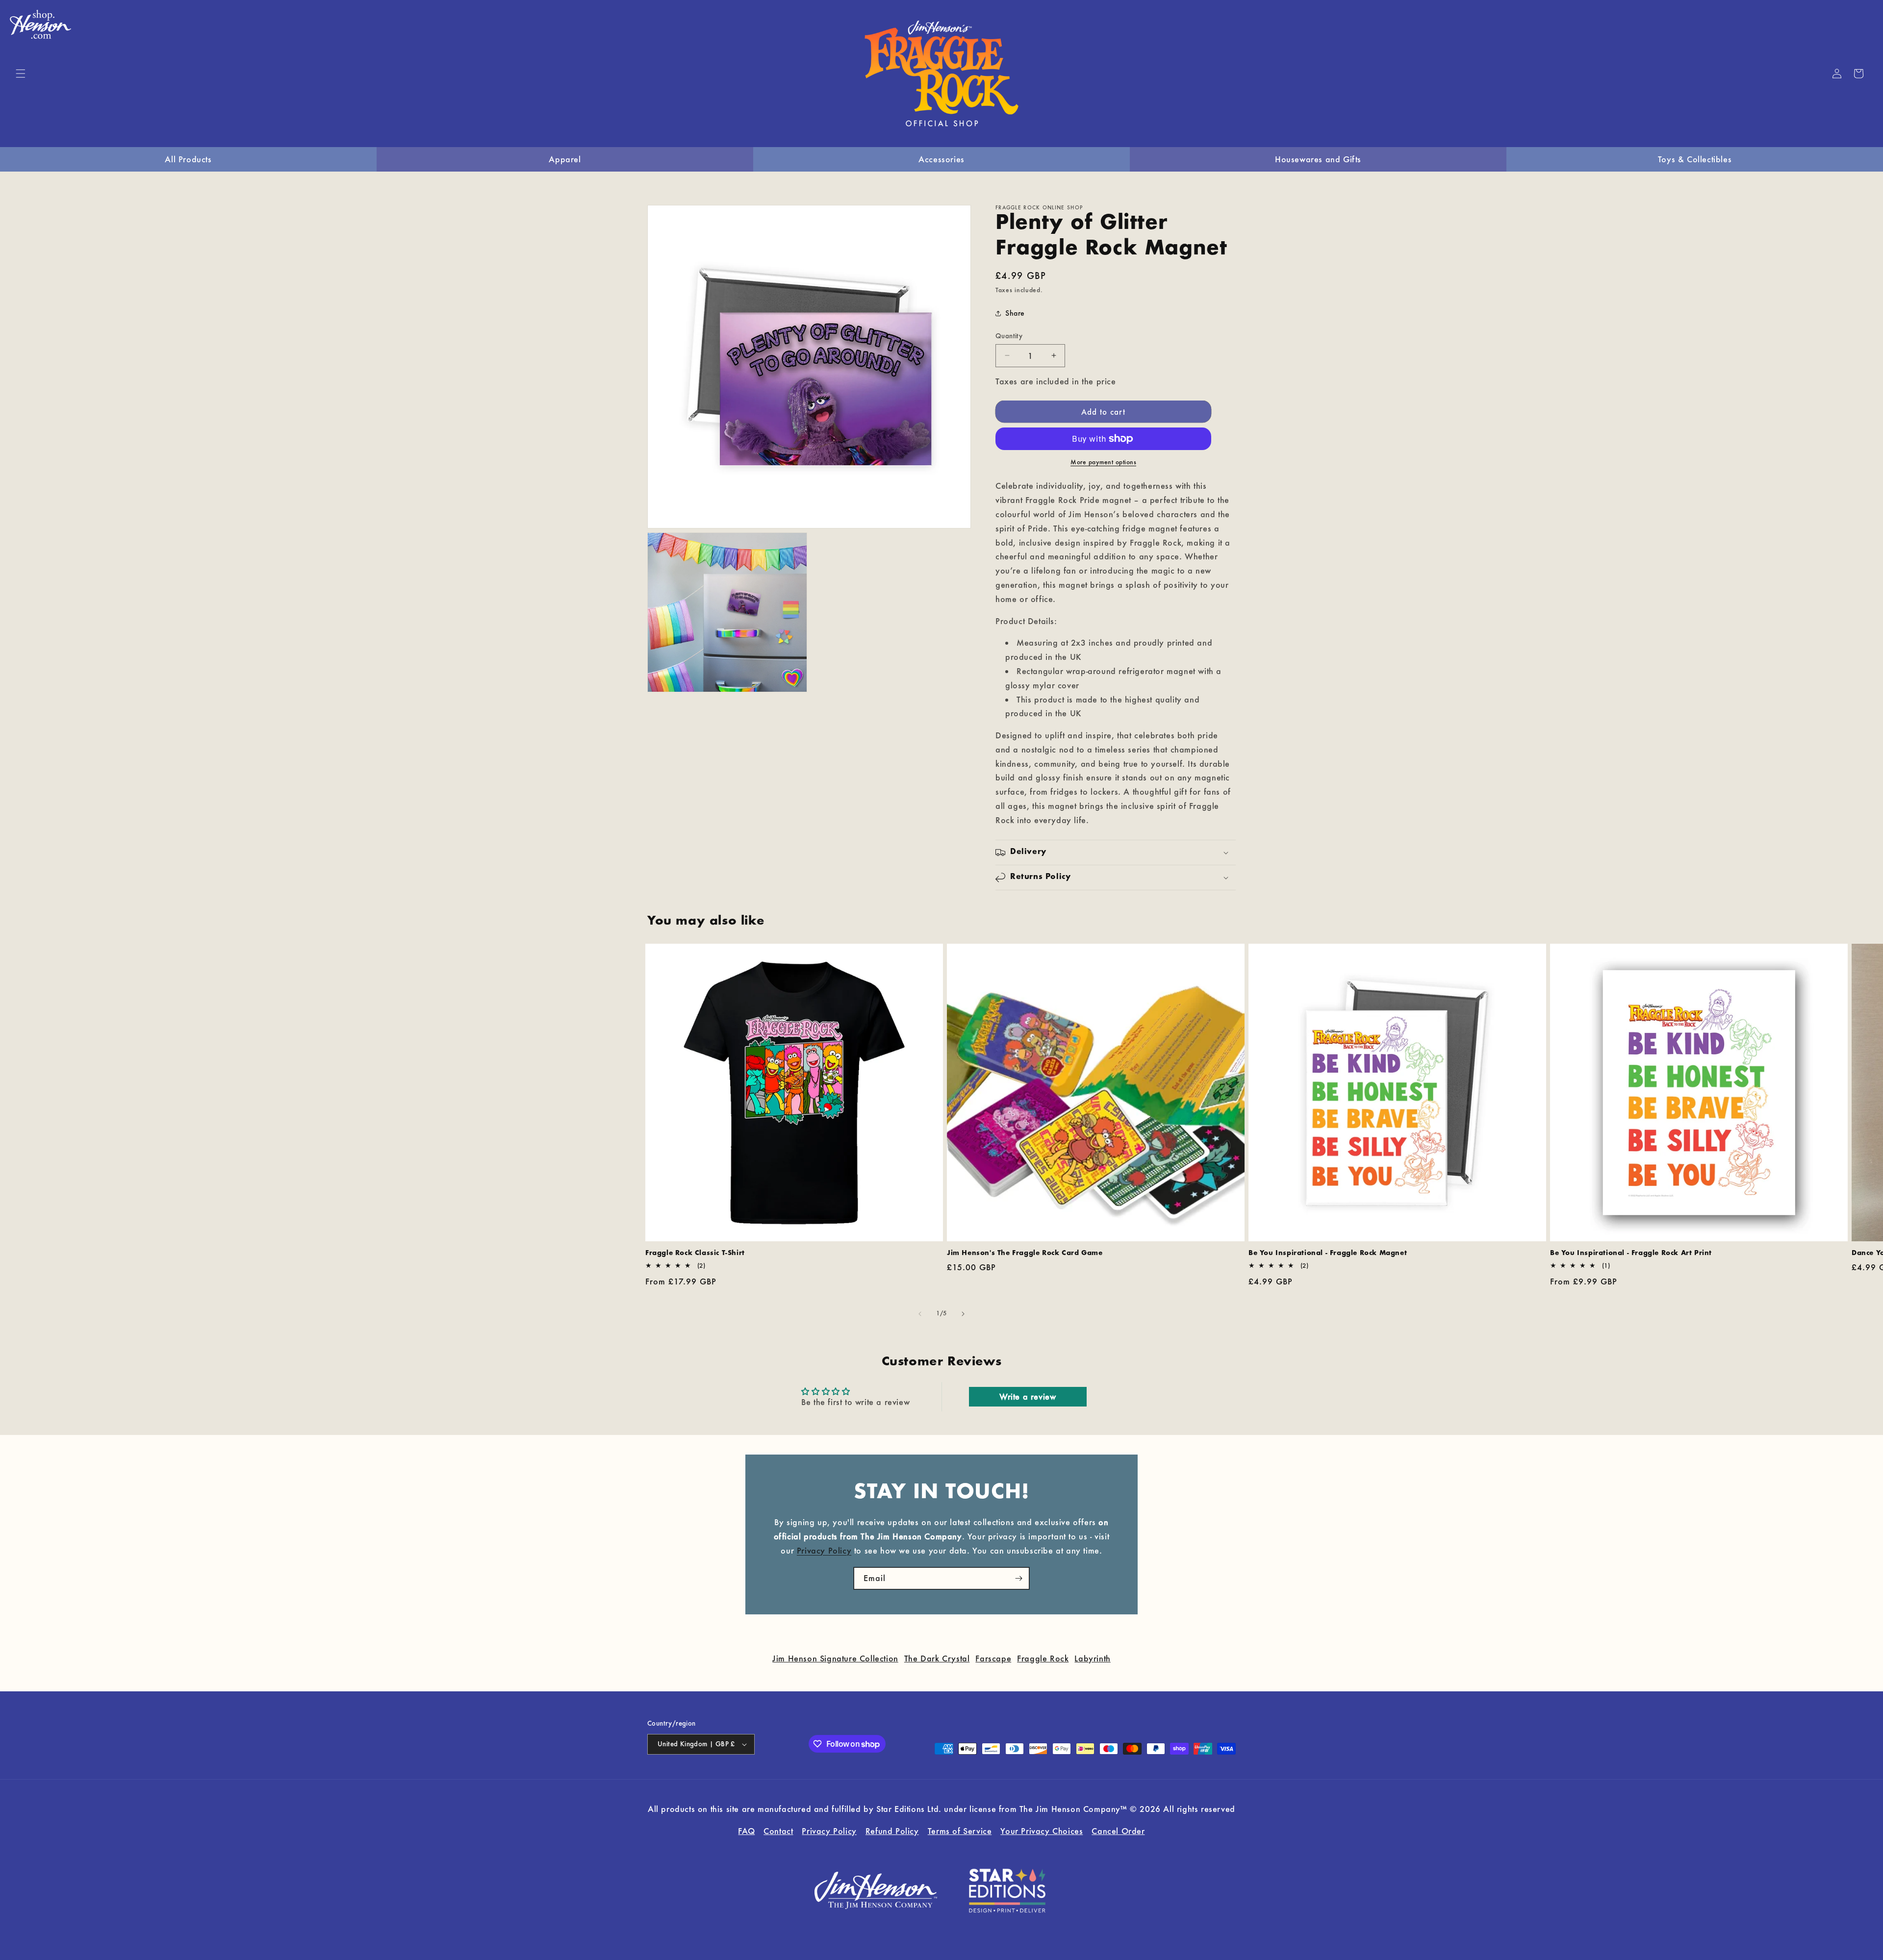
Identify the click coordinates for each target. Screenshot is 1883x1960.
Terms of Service (960, 1830)
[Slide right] (963, 1314)
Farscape (993, 1658)
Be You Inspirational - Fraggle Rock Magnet (1328, 1253)
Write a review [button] (1028, 1396)
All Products (188, 159)
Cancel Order (1118, 1830)
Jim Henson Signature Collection (835, 1658)
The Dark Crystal (937, 1658)
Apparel (565, 159)
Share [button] (1015, 313)
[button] (21, 74)
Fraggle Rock (1043, 1658)
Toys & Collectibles (1695, 159)
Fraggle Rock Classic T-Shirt (695, 1253)
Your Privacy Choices (1042, 1830)
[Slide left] (920, 1314)
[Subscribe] (1018, 1578)
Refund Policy (892, 1830)
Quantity (1009, 336)
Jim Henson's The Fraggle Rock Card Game (1025, 1253)
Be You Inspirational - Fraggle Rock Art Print (1631, 1253)
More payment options (1103, 462)
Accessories (941, 159)
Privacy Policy (824, 1550)
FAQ (746, 1830)
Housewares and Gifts (1318, 159)
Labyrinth (1092, 1658)
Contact (778, 1830)
